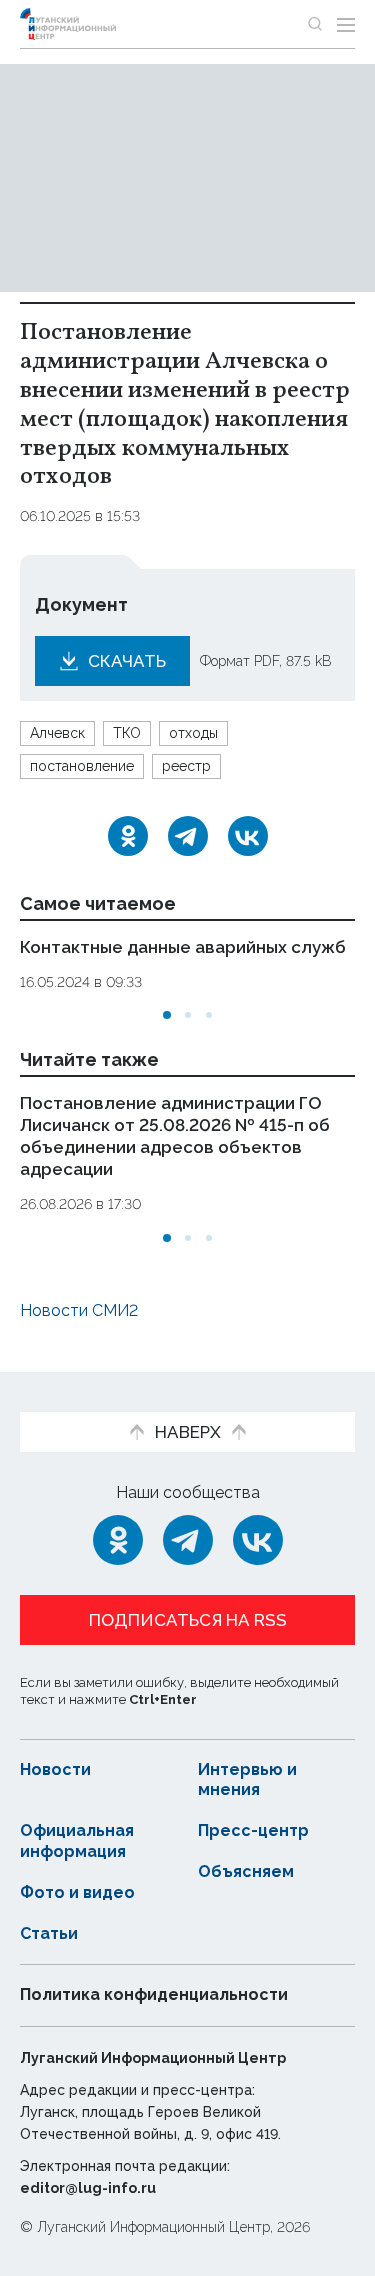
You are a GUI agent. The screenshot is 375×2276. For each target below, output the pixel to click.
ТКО (127, 733)
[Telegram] (188, 836)
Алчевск (57, 733)
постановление (82, 766)
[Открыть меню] (346, 24)
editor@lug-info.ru (88, 2188)
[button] (167, 1015)
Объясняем (246, 1871)
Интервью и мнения (247, 1780)
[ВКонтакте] (248, 836)
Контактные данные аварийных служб (183, 947)
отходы (193, 733)
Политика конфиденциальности (154, 1994)
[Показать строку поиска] (315, 24)
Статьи (49, 1933)
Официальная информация (77, 1841)
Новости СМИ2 (79, 1310)
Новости (55, 1769)
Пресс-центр (253, 1830)
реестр (186, 766)
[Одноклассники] (128, 836)
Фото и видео (77, 1892)
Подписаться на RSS (188, 1620)
